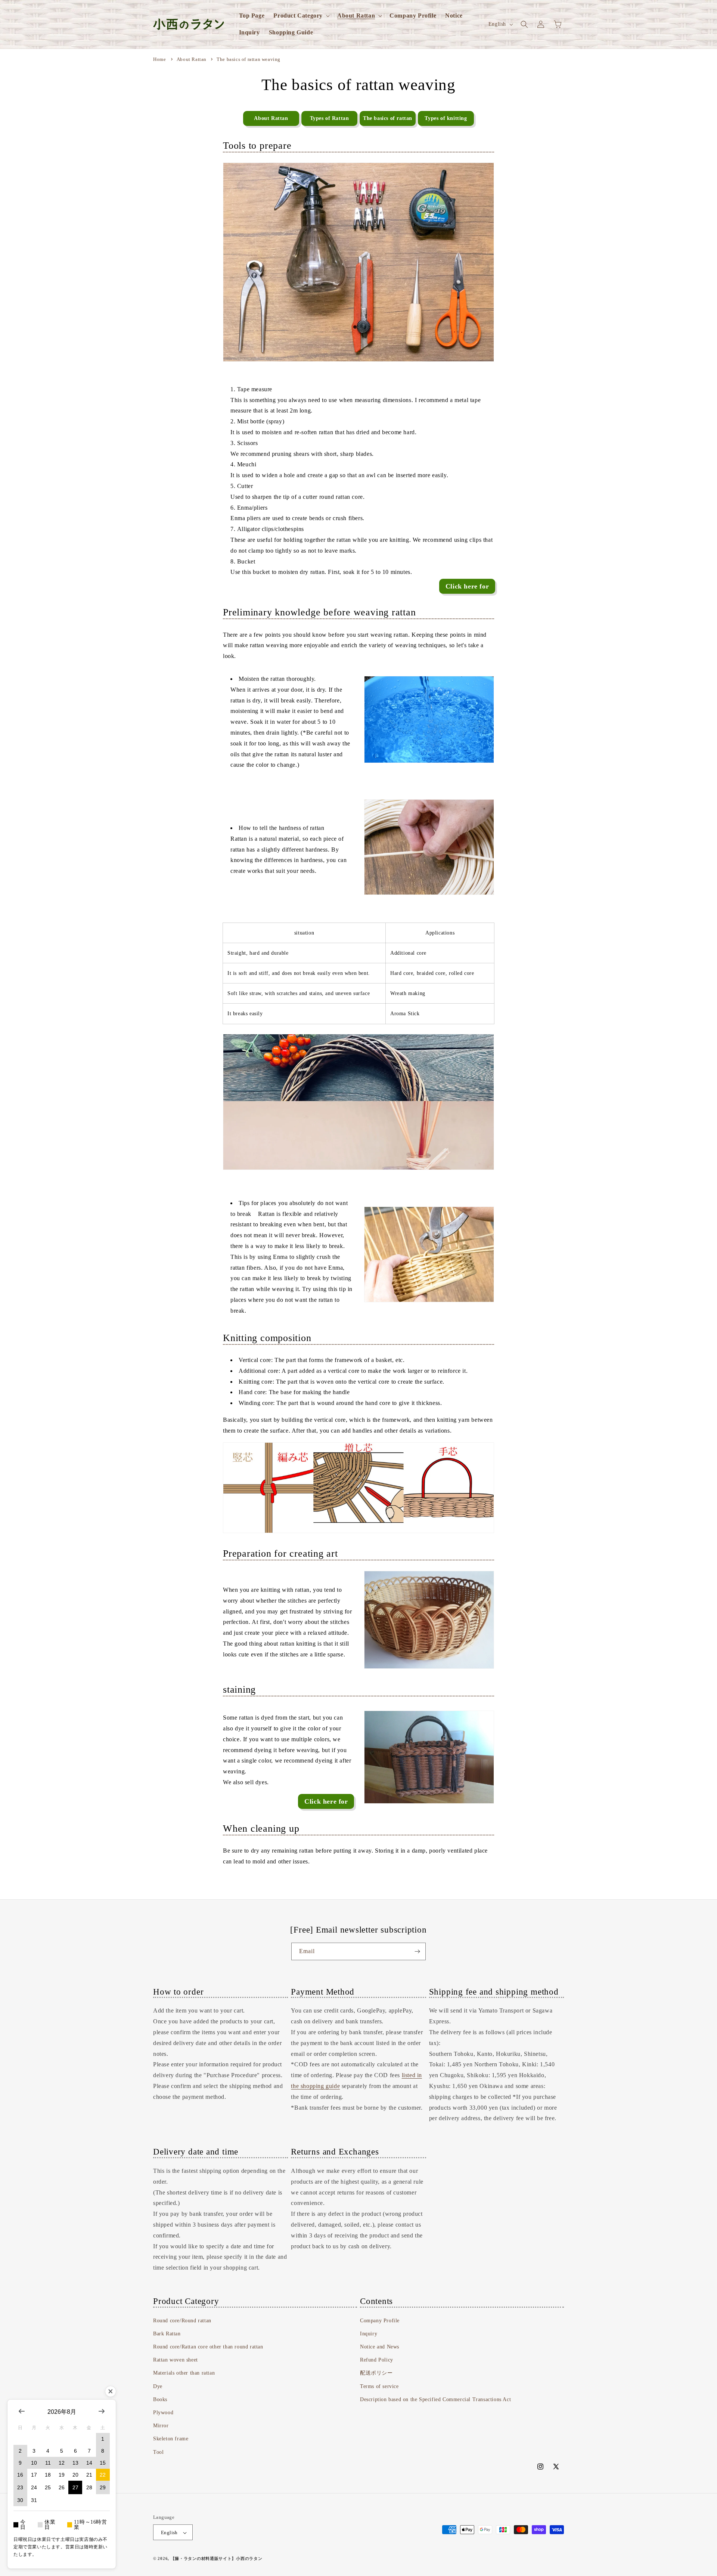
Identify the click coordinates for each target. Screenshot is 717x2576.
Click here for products (326, 1803)
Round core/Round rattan (182, 2321)
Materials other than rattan (184, 2373)
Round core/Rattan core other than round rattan (208, 2347)
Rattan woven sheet (176, 2360)
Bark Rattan (167, 2334)
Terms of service (379, 2386)
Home (159, 59)
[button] (301, 16)
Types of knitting (446, 118)
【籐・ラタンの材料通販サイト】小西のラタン (217, 2559)
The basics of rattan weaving (249, 59)
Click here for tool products (467, 588)
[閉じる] (111, 2391)
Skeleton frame (171, 2439)
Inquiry (369, 2334)
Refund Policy (377, 2360)
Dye (158, 2386)
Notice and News (380, 2347)
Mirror (161, 2426)
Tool (158, 2452)
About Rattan (192, 59)
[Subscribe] (417, 1951)
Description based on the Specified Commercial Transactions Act (435, 2399)
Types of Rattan (330, 118)
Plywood (163, 2413)
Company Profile (380, 2321)
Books (160, 2399)
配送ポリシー (376, 2373)
